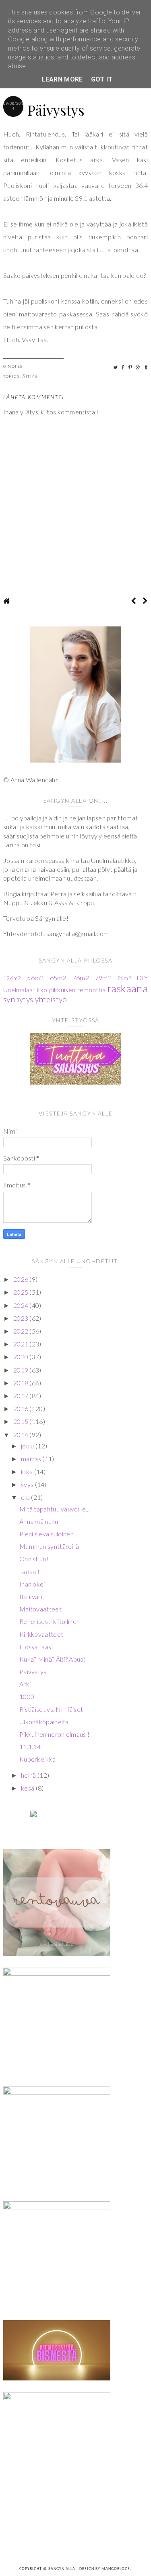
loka (28, 1472)
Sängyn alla (62, 2569)
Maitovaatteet (40, 1609)
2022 (22, 1331)
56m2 (35, 978)
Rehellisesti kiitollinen (50, 1621)
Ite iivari (31, 1596)
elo (26, 1497)
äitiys (30, 376)
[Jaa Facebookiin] (123, 367)
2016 (22, 1408)
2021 (22, 1344)
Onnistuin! (34, 1559)
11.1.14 (30, 1747)
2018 (22, 1383)
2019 (22, 1370)
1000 (27, 1696)
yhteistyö (51, 999)
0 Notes (13, 366)
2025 (22, 1292)
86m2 (124, 978)
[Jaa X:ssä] (116, 367)
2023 (22, 1318)
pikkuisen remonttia (78, 990)
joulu (28, 1446)
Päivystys (33, 1671)
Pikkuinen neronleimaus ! (54, 1734)
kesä (28, 1788)
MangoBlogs (116, 2569)
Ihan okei (32, 1584)
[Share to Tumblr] (146, 367)
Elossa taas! (36, 1647)
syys (28, 1484)
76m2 (81, 978)
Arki (25, 1684)
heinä (29, 1775)
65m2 (58, 978)
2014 (22, 1435)
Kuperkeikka (37, 1759)
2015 (22, 1421)
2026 (22, 1279)
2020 (22, 1357)
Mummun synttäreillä (49, 1546)
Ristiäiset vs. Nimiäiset (51, 1709)
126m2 (12, 978)
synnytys (18, 999)
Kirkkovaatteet (41, 1634)
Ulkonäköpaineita (44, 1722)
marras (32, 1459)
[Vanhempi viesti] (145, 601)
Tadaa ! (29, 1572)
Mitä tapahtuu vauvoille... (55, 1509)
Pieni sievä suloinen (47, 1534)
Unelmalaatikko (25, 990)
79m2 (103, 978)
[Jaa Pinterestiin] (131, 367)
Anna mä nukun (40, 1521)
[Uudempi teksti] (133, 601)
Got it (102, 79)
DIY (142, 978)
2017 (22, 1396)
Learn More (62, 79)
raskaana (128, 988)
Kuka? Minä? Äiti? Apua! (53, 1659)
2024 (22, 1305)
